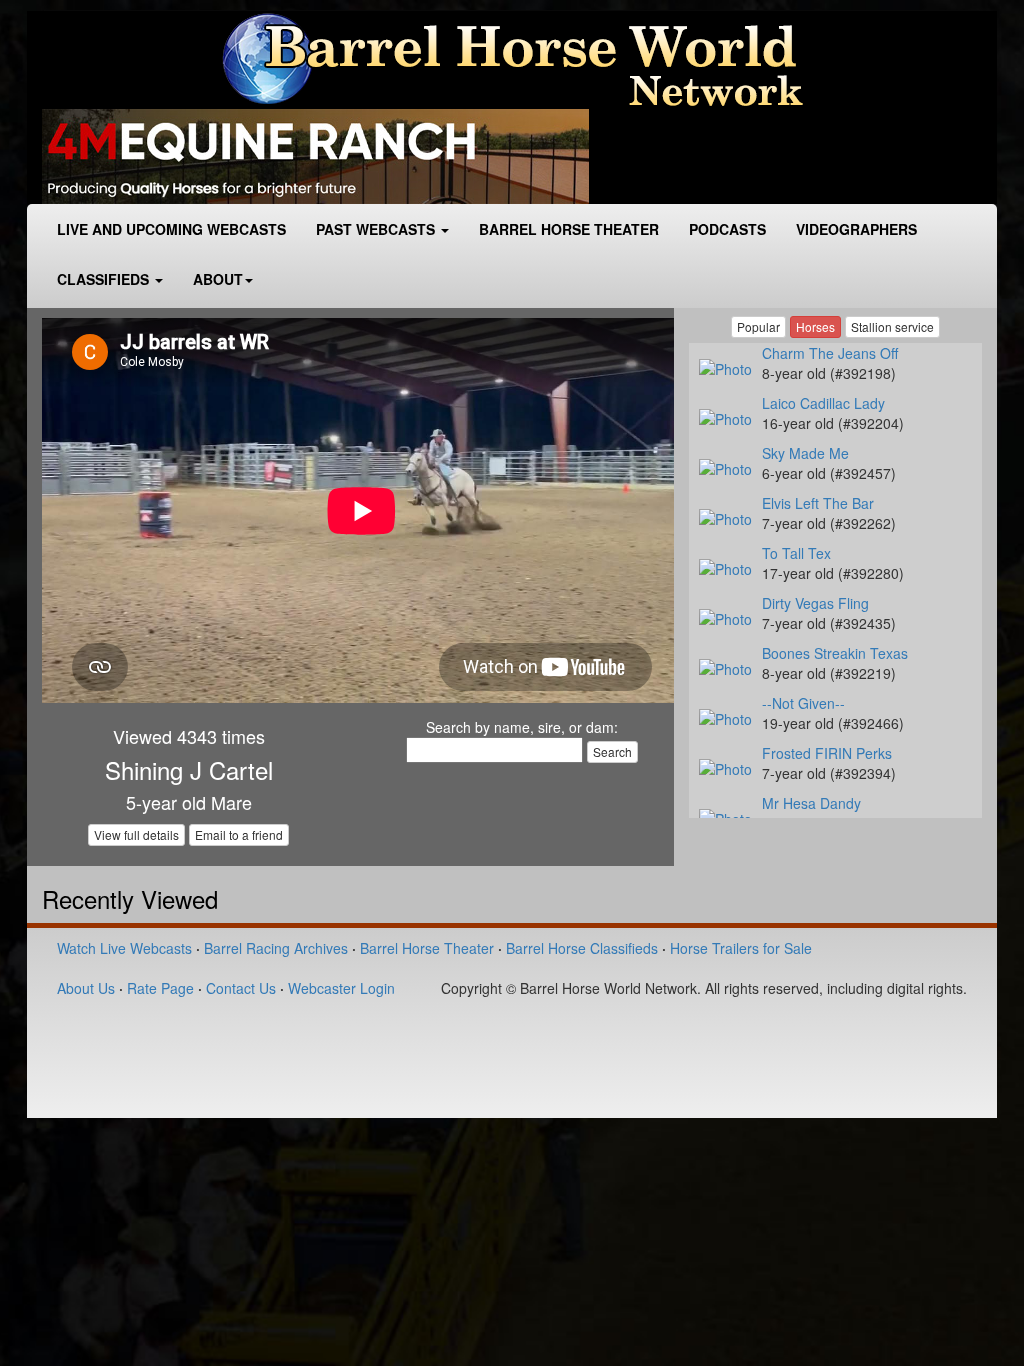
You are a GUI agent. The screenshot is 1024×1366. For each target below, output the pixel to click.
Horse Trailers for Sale (741, 948)
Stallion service (892, 326)
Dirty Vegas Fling (815, 603)
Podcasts (727, 229)
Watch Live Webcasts (124, 948)
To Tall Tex (796, 553)
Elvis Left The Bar (818, 503)
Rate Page (160, 988)
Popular (758, 326)
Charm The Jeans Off (830, 353)
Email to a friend (239, 834)
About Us (86, 988)
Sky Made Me (805, 453)
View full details (136, 834)
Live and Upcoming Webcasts (171, 229)
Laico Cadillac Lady (823, 403)
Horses (815, 326)
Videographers (856, 229)
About (218, 279)
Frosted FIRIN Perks (827, 753)
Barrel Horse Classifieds (582, 948)
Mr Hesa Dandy (811, 803)
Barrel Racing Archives (276, 948)
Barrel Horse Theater (569, 229)
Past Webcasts (377, 229)
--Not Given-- (803, 703)
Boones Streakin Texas (835, 653)
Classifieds (105, 279)
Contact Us (241, 988)
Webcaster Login (341, 988)
